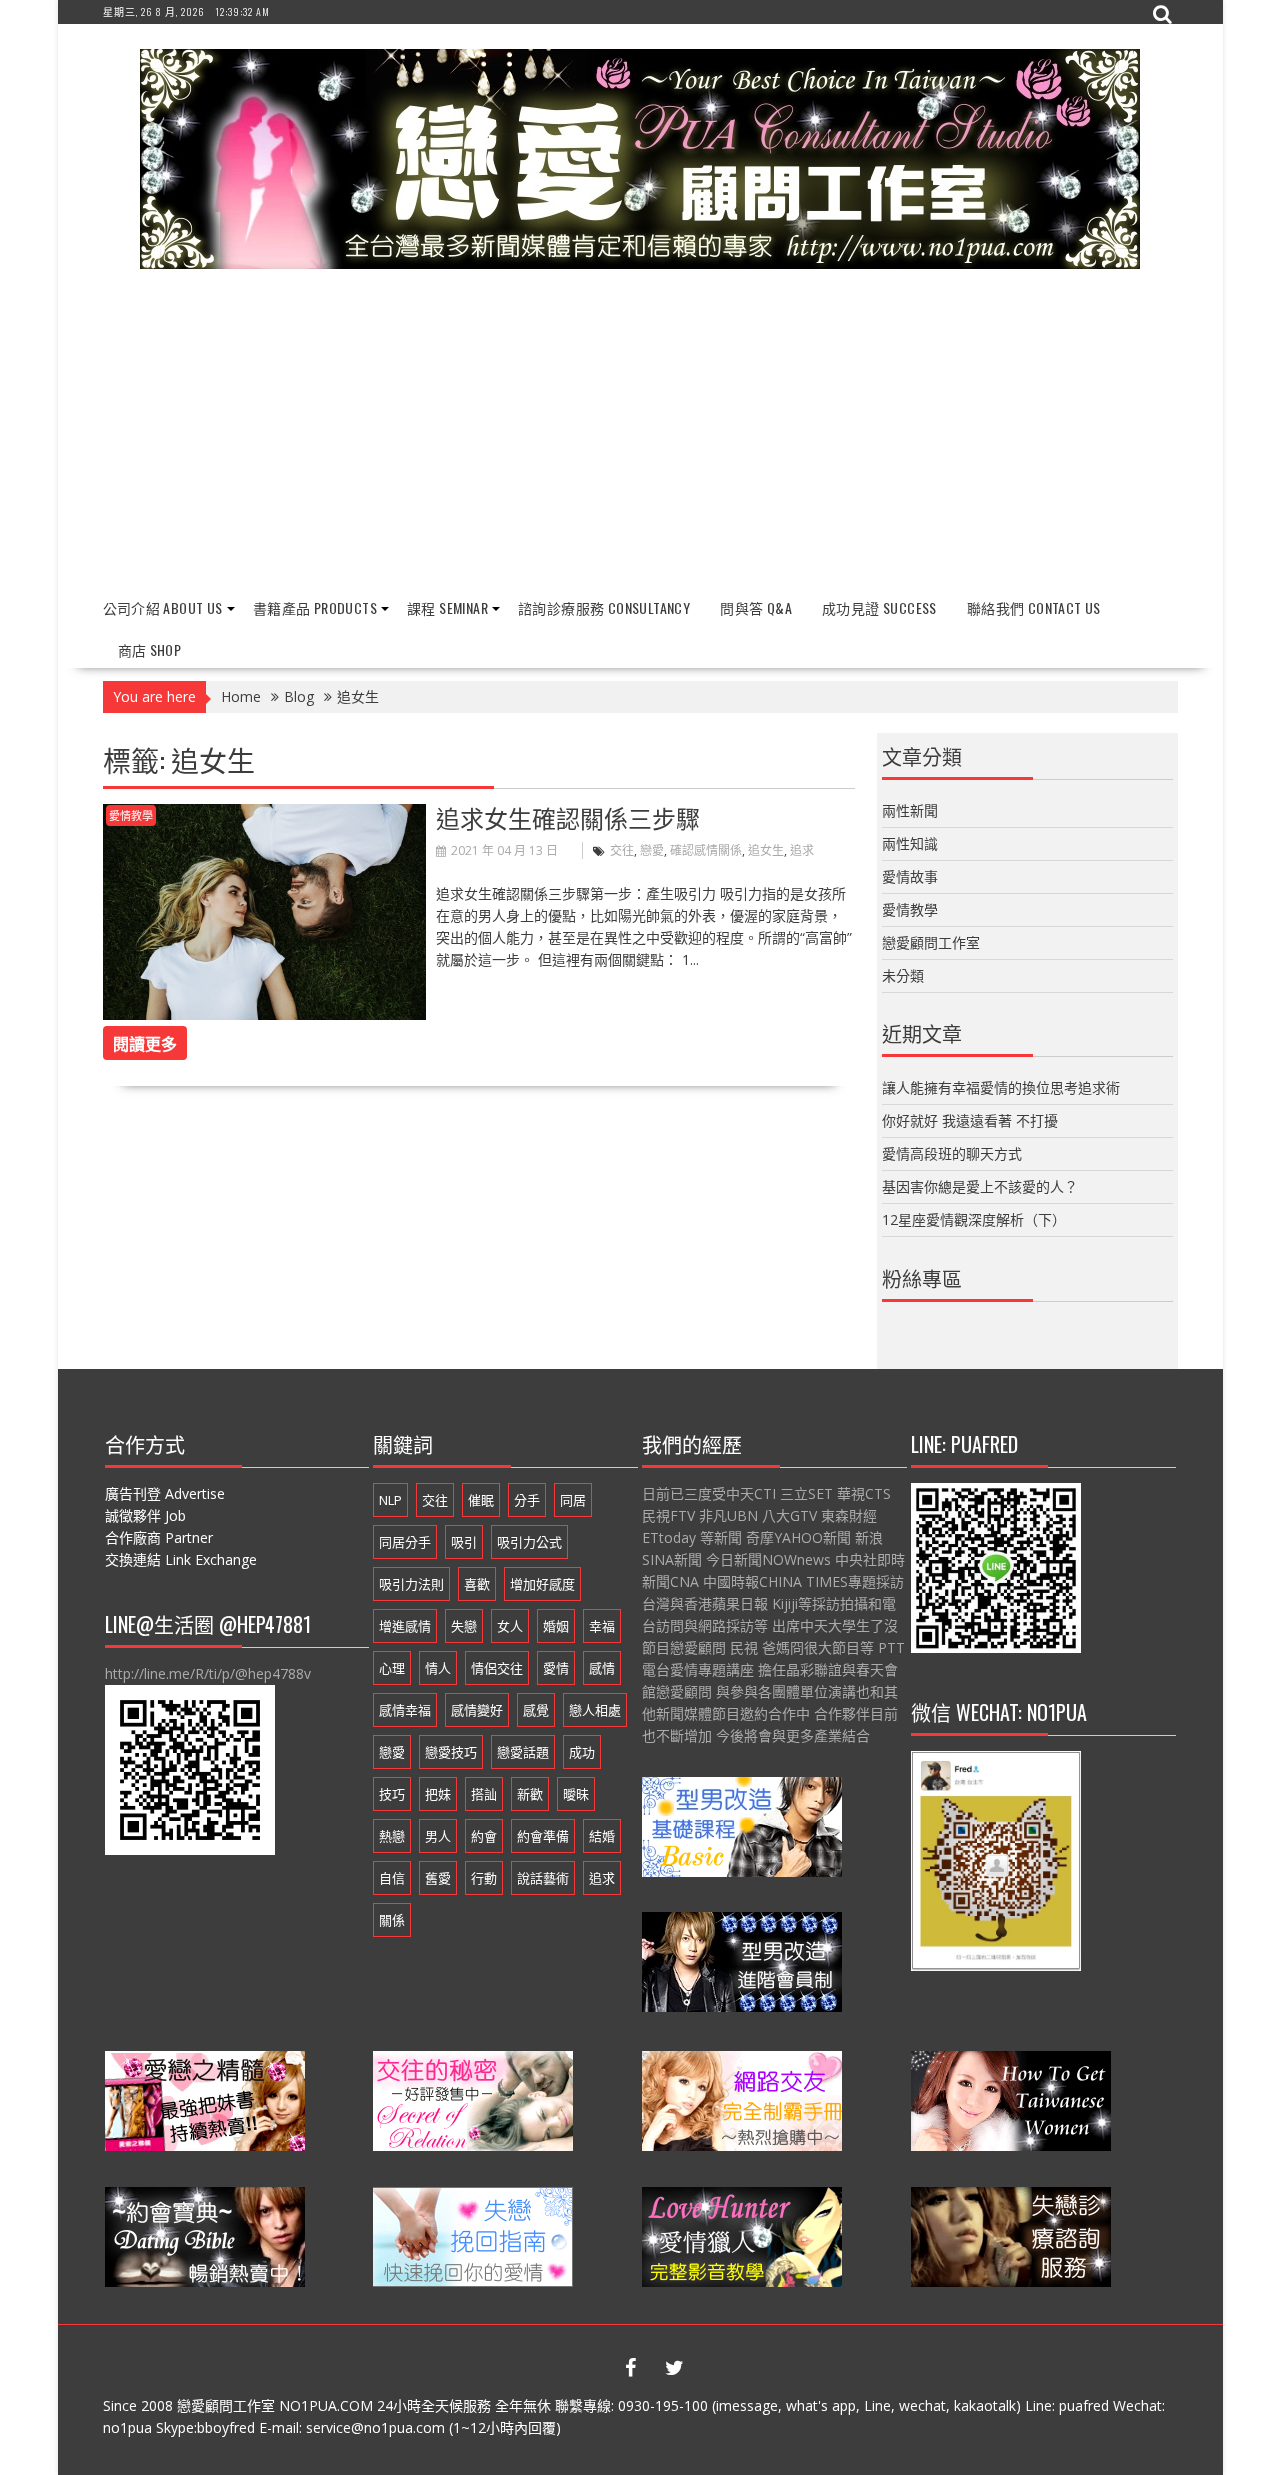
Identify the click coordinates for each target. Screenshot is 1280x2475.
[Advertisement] (640, 434)
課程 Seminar (447, 607)
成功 (582, 1752)
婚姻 (556, 1626)
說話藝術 (543, 1878)
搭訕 (484, 1794)
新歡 (530, 1794)
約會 (484, 1836)
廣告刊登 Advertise (165, 1493)
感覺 (536, 1710)
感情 (602, 1668)
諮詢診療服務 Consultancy (604, 607)
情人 (438, 1668)
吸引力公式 (529, 1542)
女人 (510, 1626)
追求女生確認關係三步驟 (568, 817)
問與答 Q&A (756, 607)
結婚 (602, 1836)
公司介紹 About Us (163, 607)
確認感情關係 (706, 850)
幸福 (602, 1626)
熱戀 (392, 1836)
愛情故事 (910, 876)
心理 (392, 1668)
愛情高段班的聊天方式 (952, 1153)
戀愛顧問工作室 (931, 942)
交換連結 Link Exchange (181, 1559)
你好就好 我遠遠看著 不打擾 (970, 1120)
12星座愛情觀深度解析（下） (974, 1219)
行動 (484, 1878)
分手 (527, 1500)
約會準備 (543, 1836)
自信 (392, 1878)
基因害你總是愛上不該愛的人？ (980, 1186)
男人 (438, 1836)
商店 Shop (150, 649)
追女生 (766, 850)
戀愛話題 (523, 1752)
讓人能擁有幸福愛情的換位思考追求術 (1001, 1087)
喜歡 (477, 1584)
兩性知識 (910, 843)
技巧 (392, 1794)
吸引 (464, 1542)
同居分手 (405, 1542)
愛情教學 (131, 815)
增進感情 (405, 1626)
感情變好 (477, 1710)
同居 (573, 1500)
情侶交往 (497, 1668)
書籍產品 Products (315, 607)
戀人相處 (595, 1710)
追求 (802, 850)
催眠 (481, 1500)
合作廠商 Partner (159, 1537)
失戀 (464, 1626)
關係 (392, 1920)
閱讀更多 (145, 1043)
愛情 (556, 1668)
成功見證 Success (879, 607)
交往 (622, 850)
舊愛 (438, 1878)
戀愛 (652, 850)
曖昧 (576, 1794)
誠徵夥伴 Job (145, 1515)
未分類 (903, 975)
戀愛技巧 (451, 1752)
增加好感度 (542, 1584)
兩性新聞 (910, 810)
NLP (390, 1500)
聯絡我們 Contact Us (1034, 607)
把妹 (438, 1794)
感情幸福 (405, 1710)
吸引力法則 (411, 1584)
